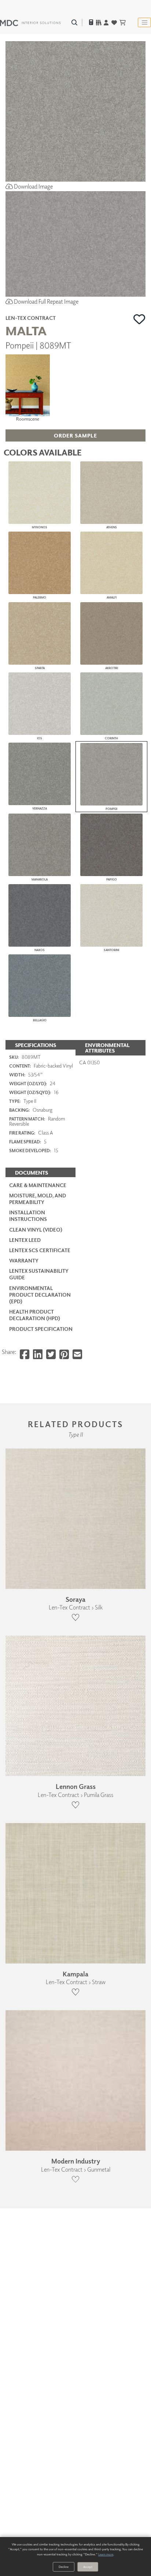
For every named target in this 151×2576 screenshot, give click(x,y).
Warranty (24, 1260)
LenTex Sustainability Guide (39, 1274)
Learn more (106, 2554)
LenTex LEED (25, 1240)
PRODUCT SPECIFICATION (41, 1329)
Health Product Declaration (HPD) (35, 1315)
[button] (139, 319)
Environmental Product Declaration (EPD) (40, 1295)
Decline (64, 2567)
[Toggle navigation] (144, 22)
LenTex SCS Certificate (40, 1250)
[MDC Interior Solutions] (30, 22)
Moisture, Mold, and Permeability (38, 1199)
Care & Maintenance (38, 1185)
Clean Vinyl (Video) (36, 1230)
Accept (88, 2567)
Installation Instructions (28, 1216)
